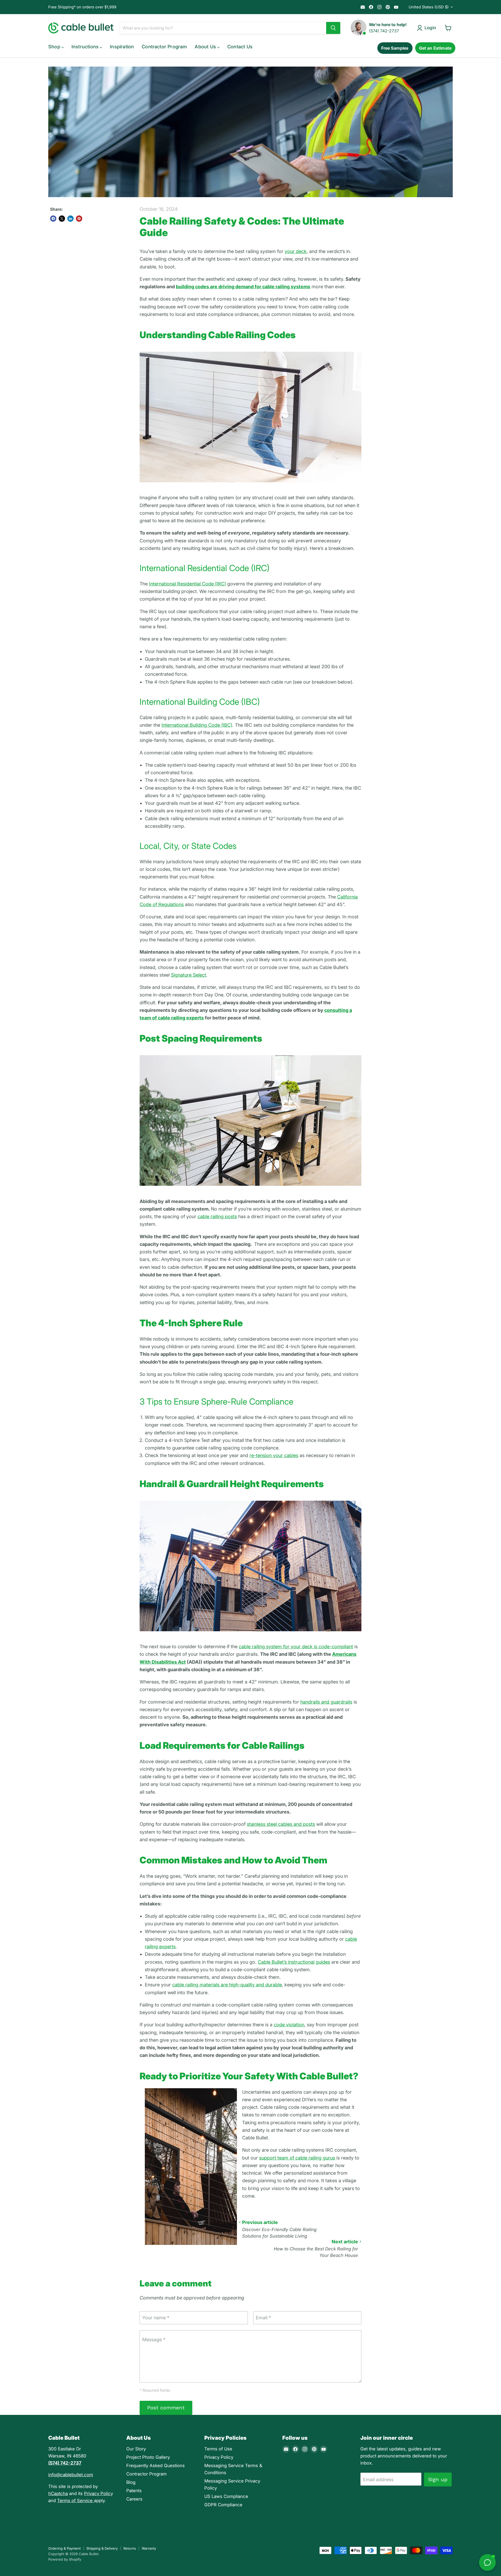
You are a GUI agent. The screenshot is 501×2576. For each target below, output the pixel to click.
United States (429, 7)
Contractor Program (164, 47)
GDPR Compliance (223, 2505)
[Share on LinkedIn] (70, 219)
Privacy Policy (219, 2457)
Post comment (166, 2408)
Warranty (149, 2548)
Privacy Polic (97, 2493)
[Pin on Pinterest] (79, 219)
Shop (55, 47)
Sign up (438, 2479)
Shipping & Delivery (102, 2548)
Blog (131, 2482)
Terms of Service (76, 2501)
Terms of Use (218, 2449)
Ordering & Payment (64, 2548)
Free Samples (395, 48)
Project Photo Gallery (148, 2457)
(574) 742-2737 (384, 31)
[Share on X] (62, 219)
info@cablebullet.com (71, 2475)
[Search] (333, 28)
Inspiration (122, 47)
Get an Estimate (435, 48)
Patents (134, 2491)
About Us (206, 47)
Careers (134, 2499)
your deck (296, 251)
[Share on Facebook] (53, 219)
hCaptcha (58, 2493)
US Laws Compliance (226, 2496)
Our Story (136, 2449)
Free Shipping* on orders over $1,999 (82, 7)
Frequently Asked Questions (156, 2466)
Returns (130, 2548)
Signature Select (189, 975)
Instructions (86, 47)
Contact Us (240, 47)
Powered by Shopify (65, 2559)
